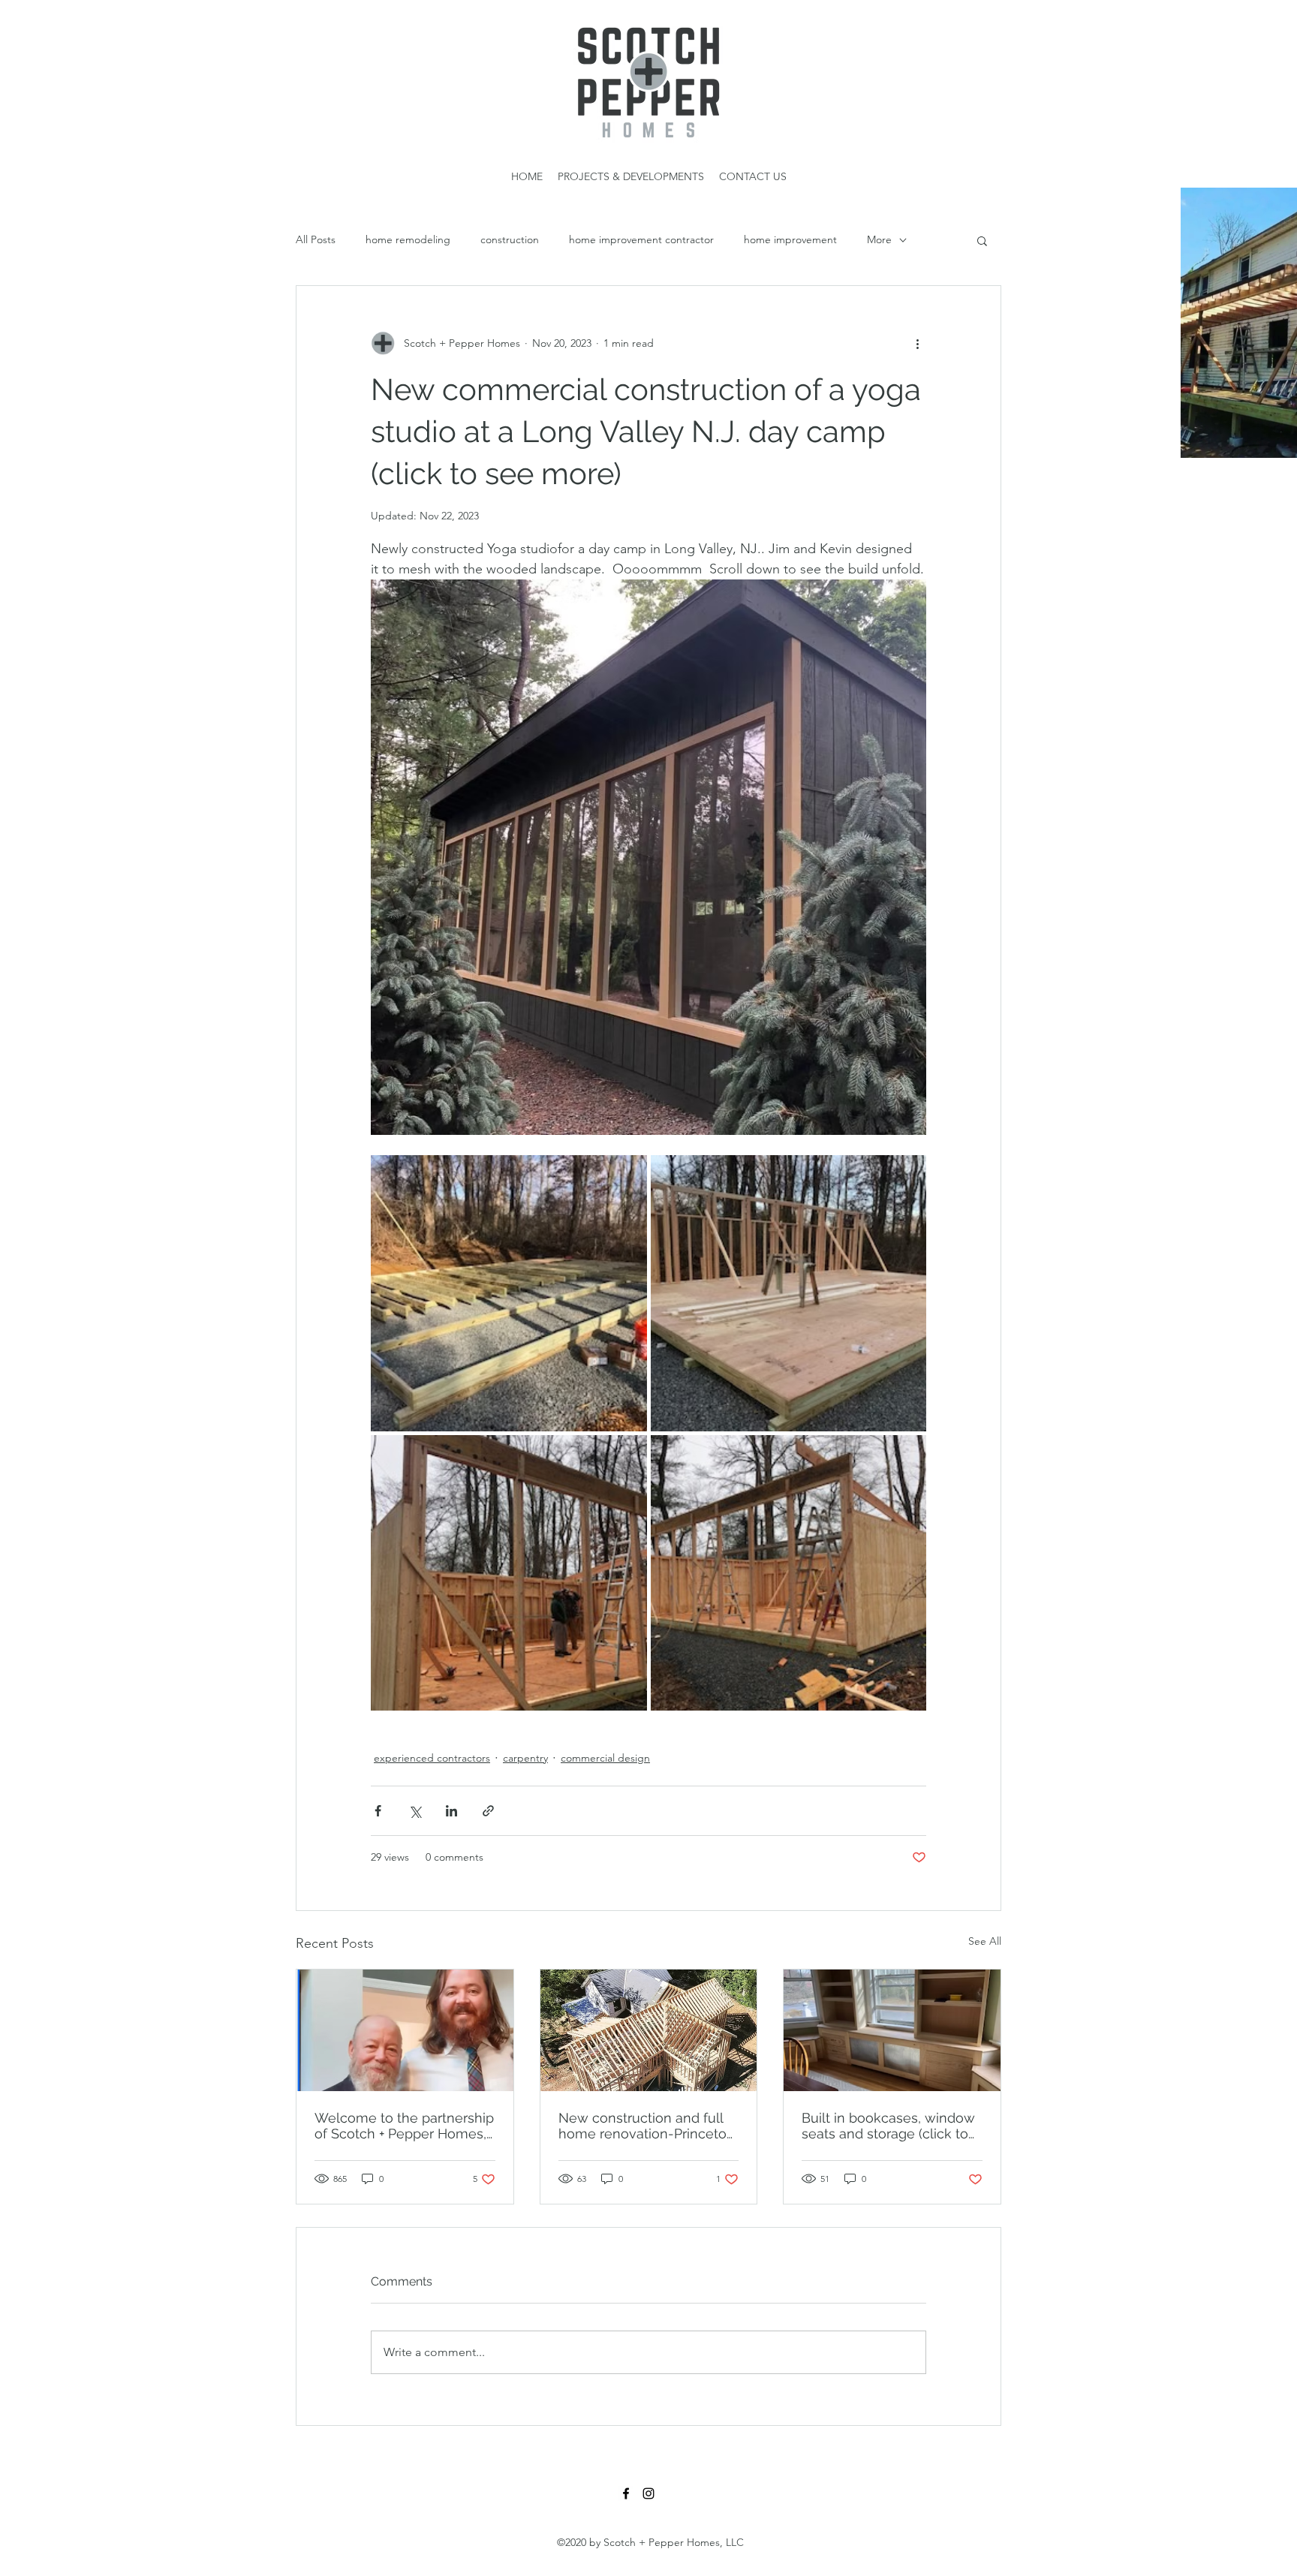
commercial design (605, 1758)
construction (510, 239)
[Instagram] (648, 2493)
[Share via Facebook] (378, 1811)
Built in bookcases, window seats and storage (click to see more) (888, 2126)
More (879, 239)
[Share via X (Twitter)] (415, 1811)
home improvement (790, 239)
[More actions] (917, 343)
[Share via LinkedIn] (451, 1811)
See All (985, 1941)
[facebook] (626, 2493)
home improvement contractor (641, 239)
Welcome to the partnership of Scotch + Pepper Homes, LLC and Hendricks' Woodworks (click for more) (404, 2126)
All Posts (316, 239)
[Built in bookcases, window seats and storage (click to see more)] (892, 2030)
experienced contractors (432, 1758)
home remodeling (408, 239)
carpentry (525, 1758)
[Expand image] (509, 1293)
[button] (982, 240)
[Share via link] (488, 1811)
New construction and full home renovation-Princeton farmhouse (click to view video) (647, 2126)
